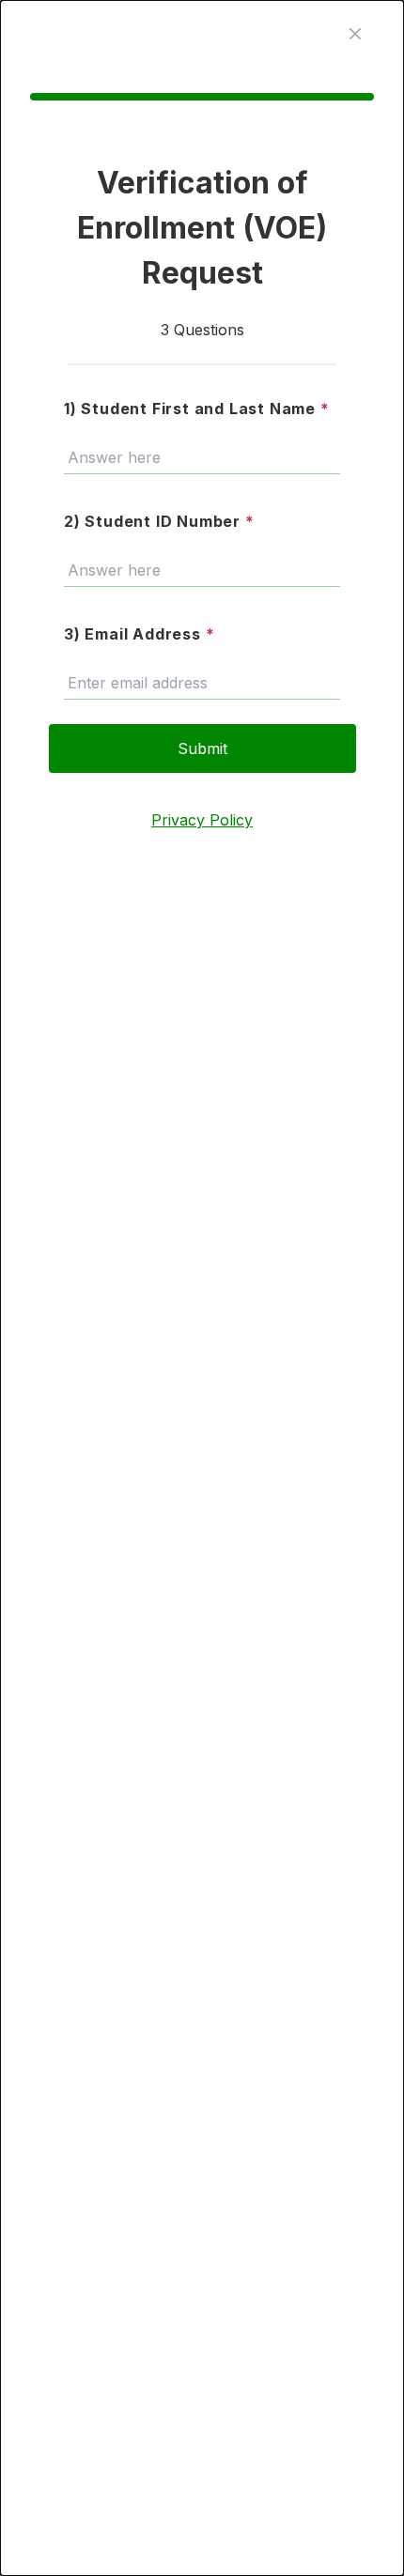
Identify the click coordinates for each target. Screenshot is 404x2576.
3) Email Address (139, 634)
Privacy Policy (202, 820)
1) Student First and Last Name (197, 409)
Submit (202, 748)
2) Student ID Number (159, 521)
